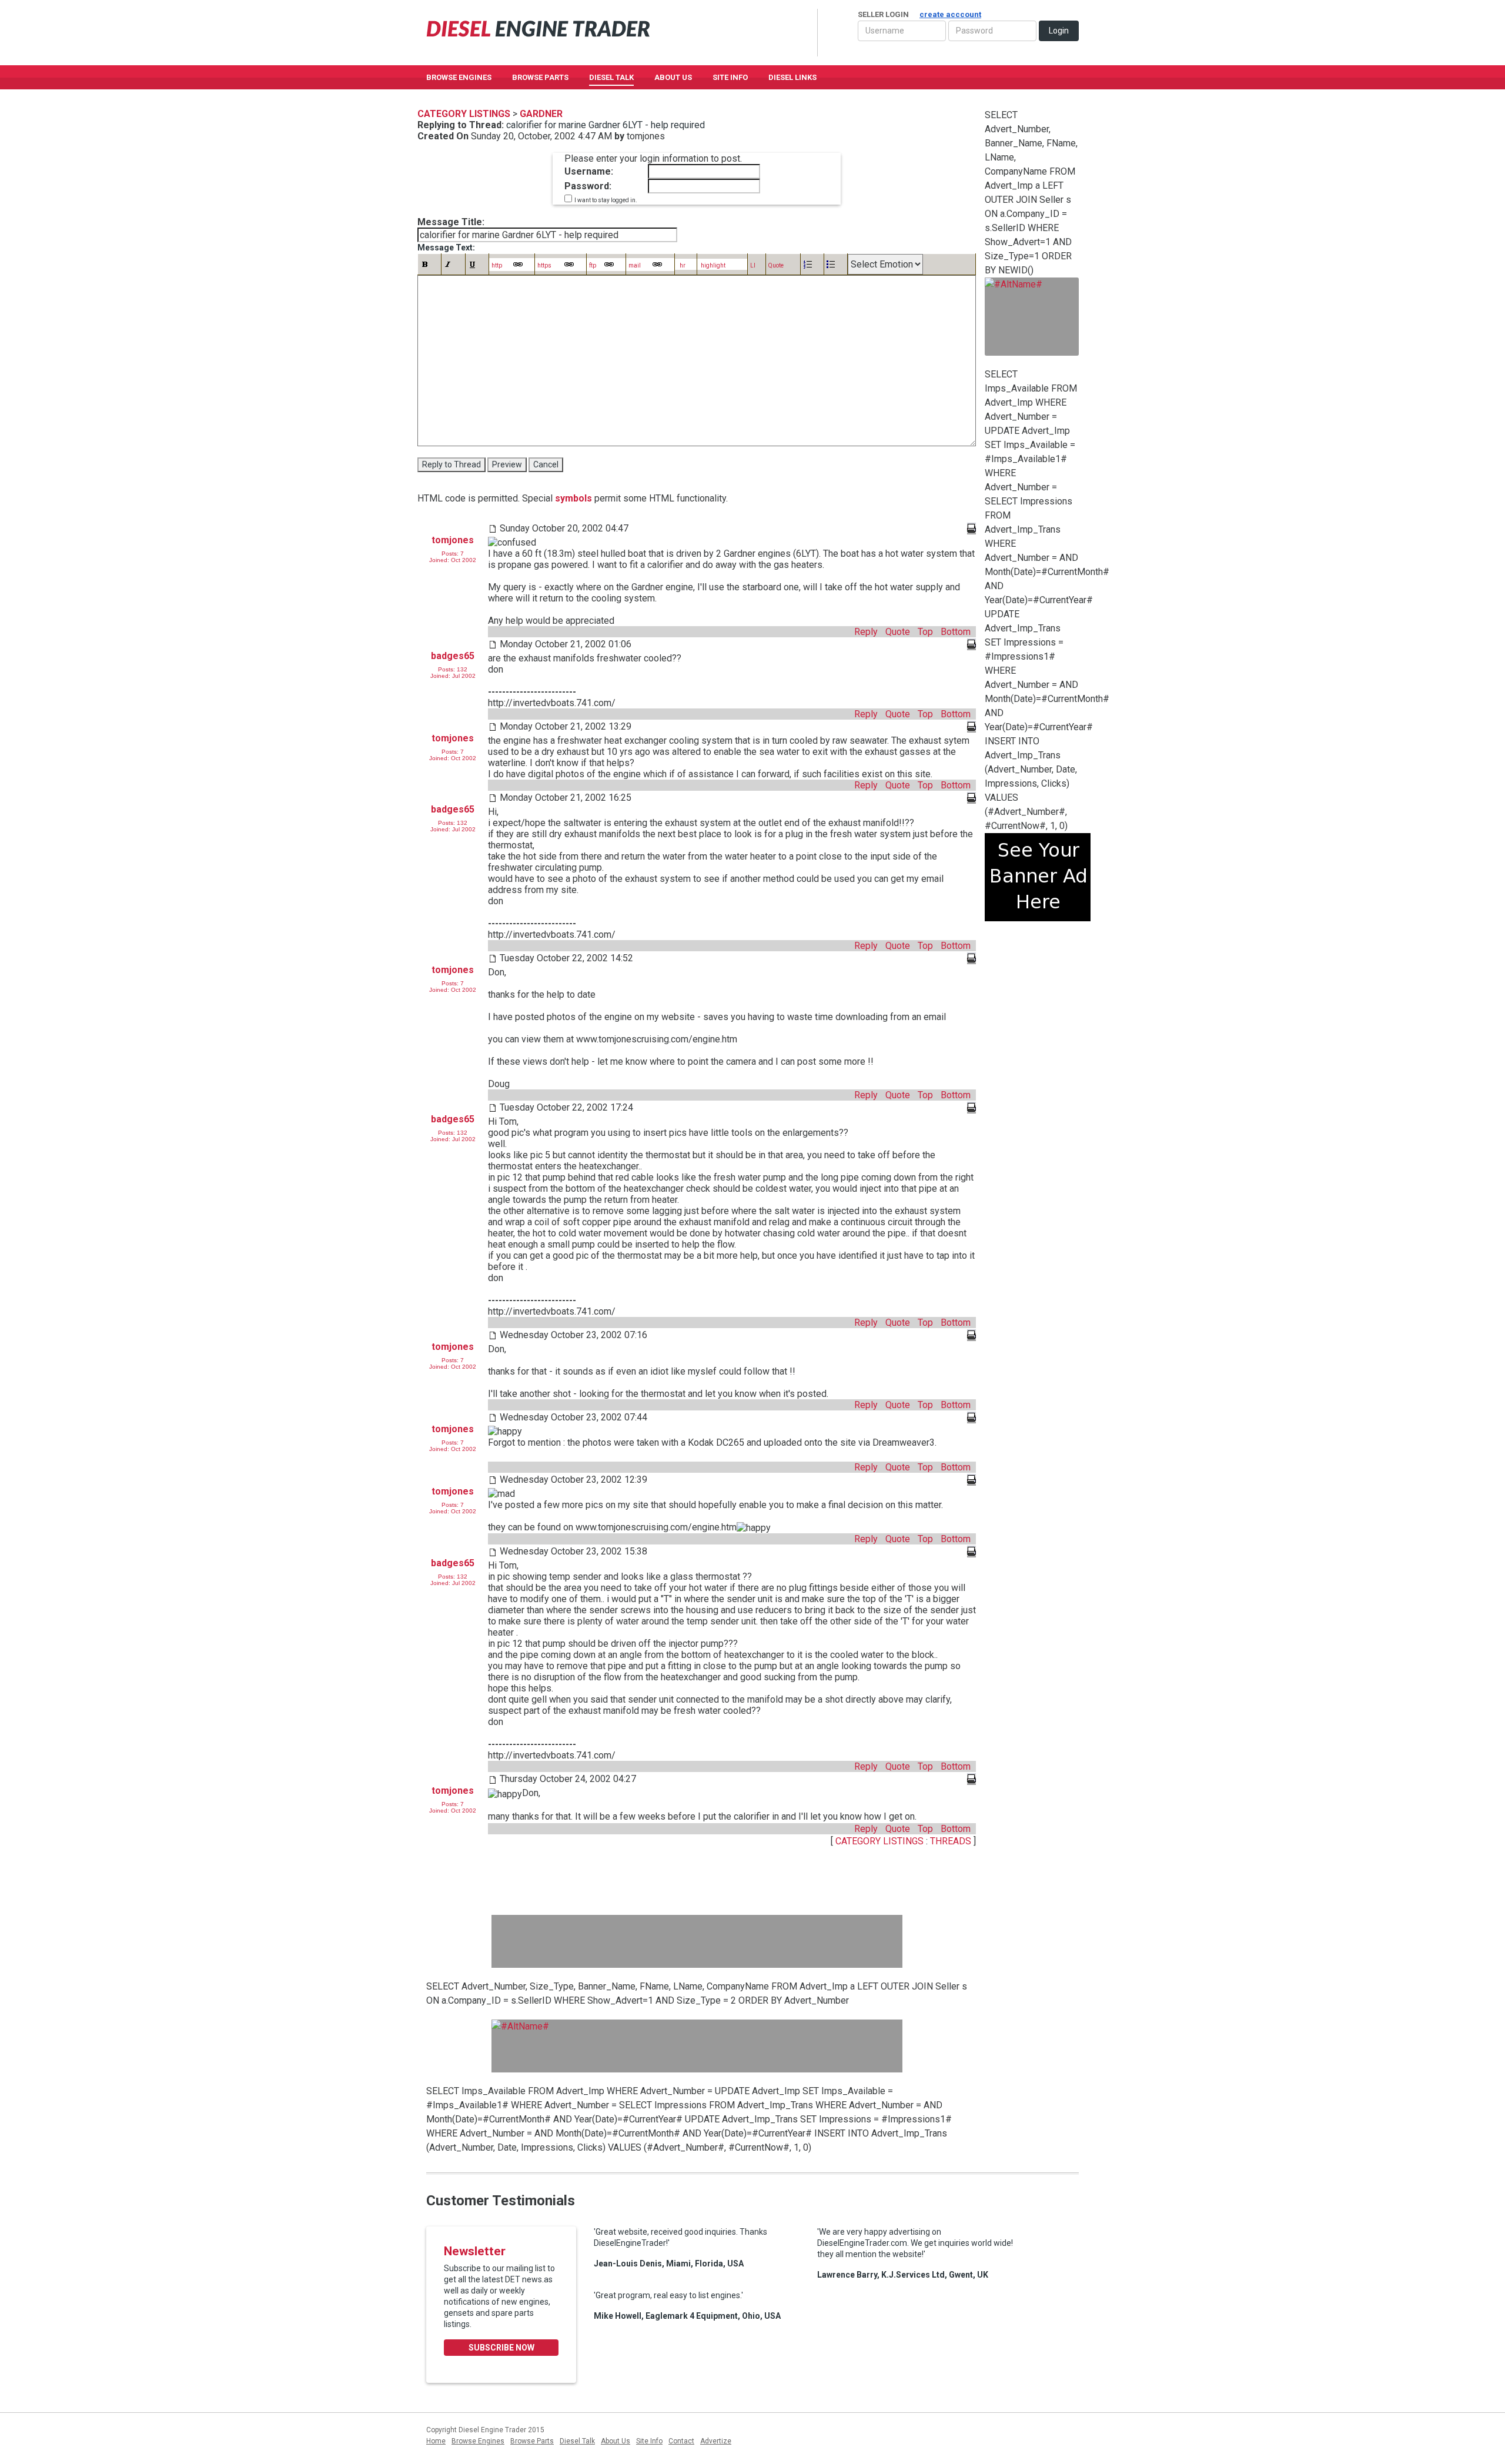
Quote (898, 632)
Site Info (730, 77)
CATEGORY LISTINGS (879, 1841)
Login (1059, 31)
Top (925, 632)
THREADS (952, 1841)
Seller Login (919, 14)
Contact (681, 2441)
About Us (673, 77)
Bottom (956, 632)
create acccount (950, 14)
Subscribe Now (501, 2348)
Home (436, 2441)
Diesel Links (792, 77)
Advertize (716, 2441)
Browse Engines (459, 77)
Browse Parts (540, 77)
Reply (866, 632)
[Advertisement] (697, 1941)
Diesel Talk (611, 77)
